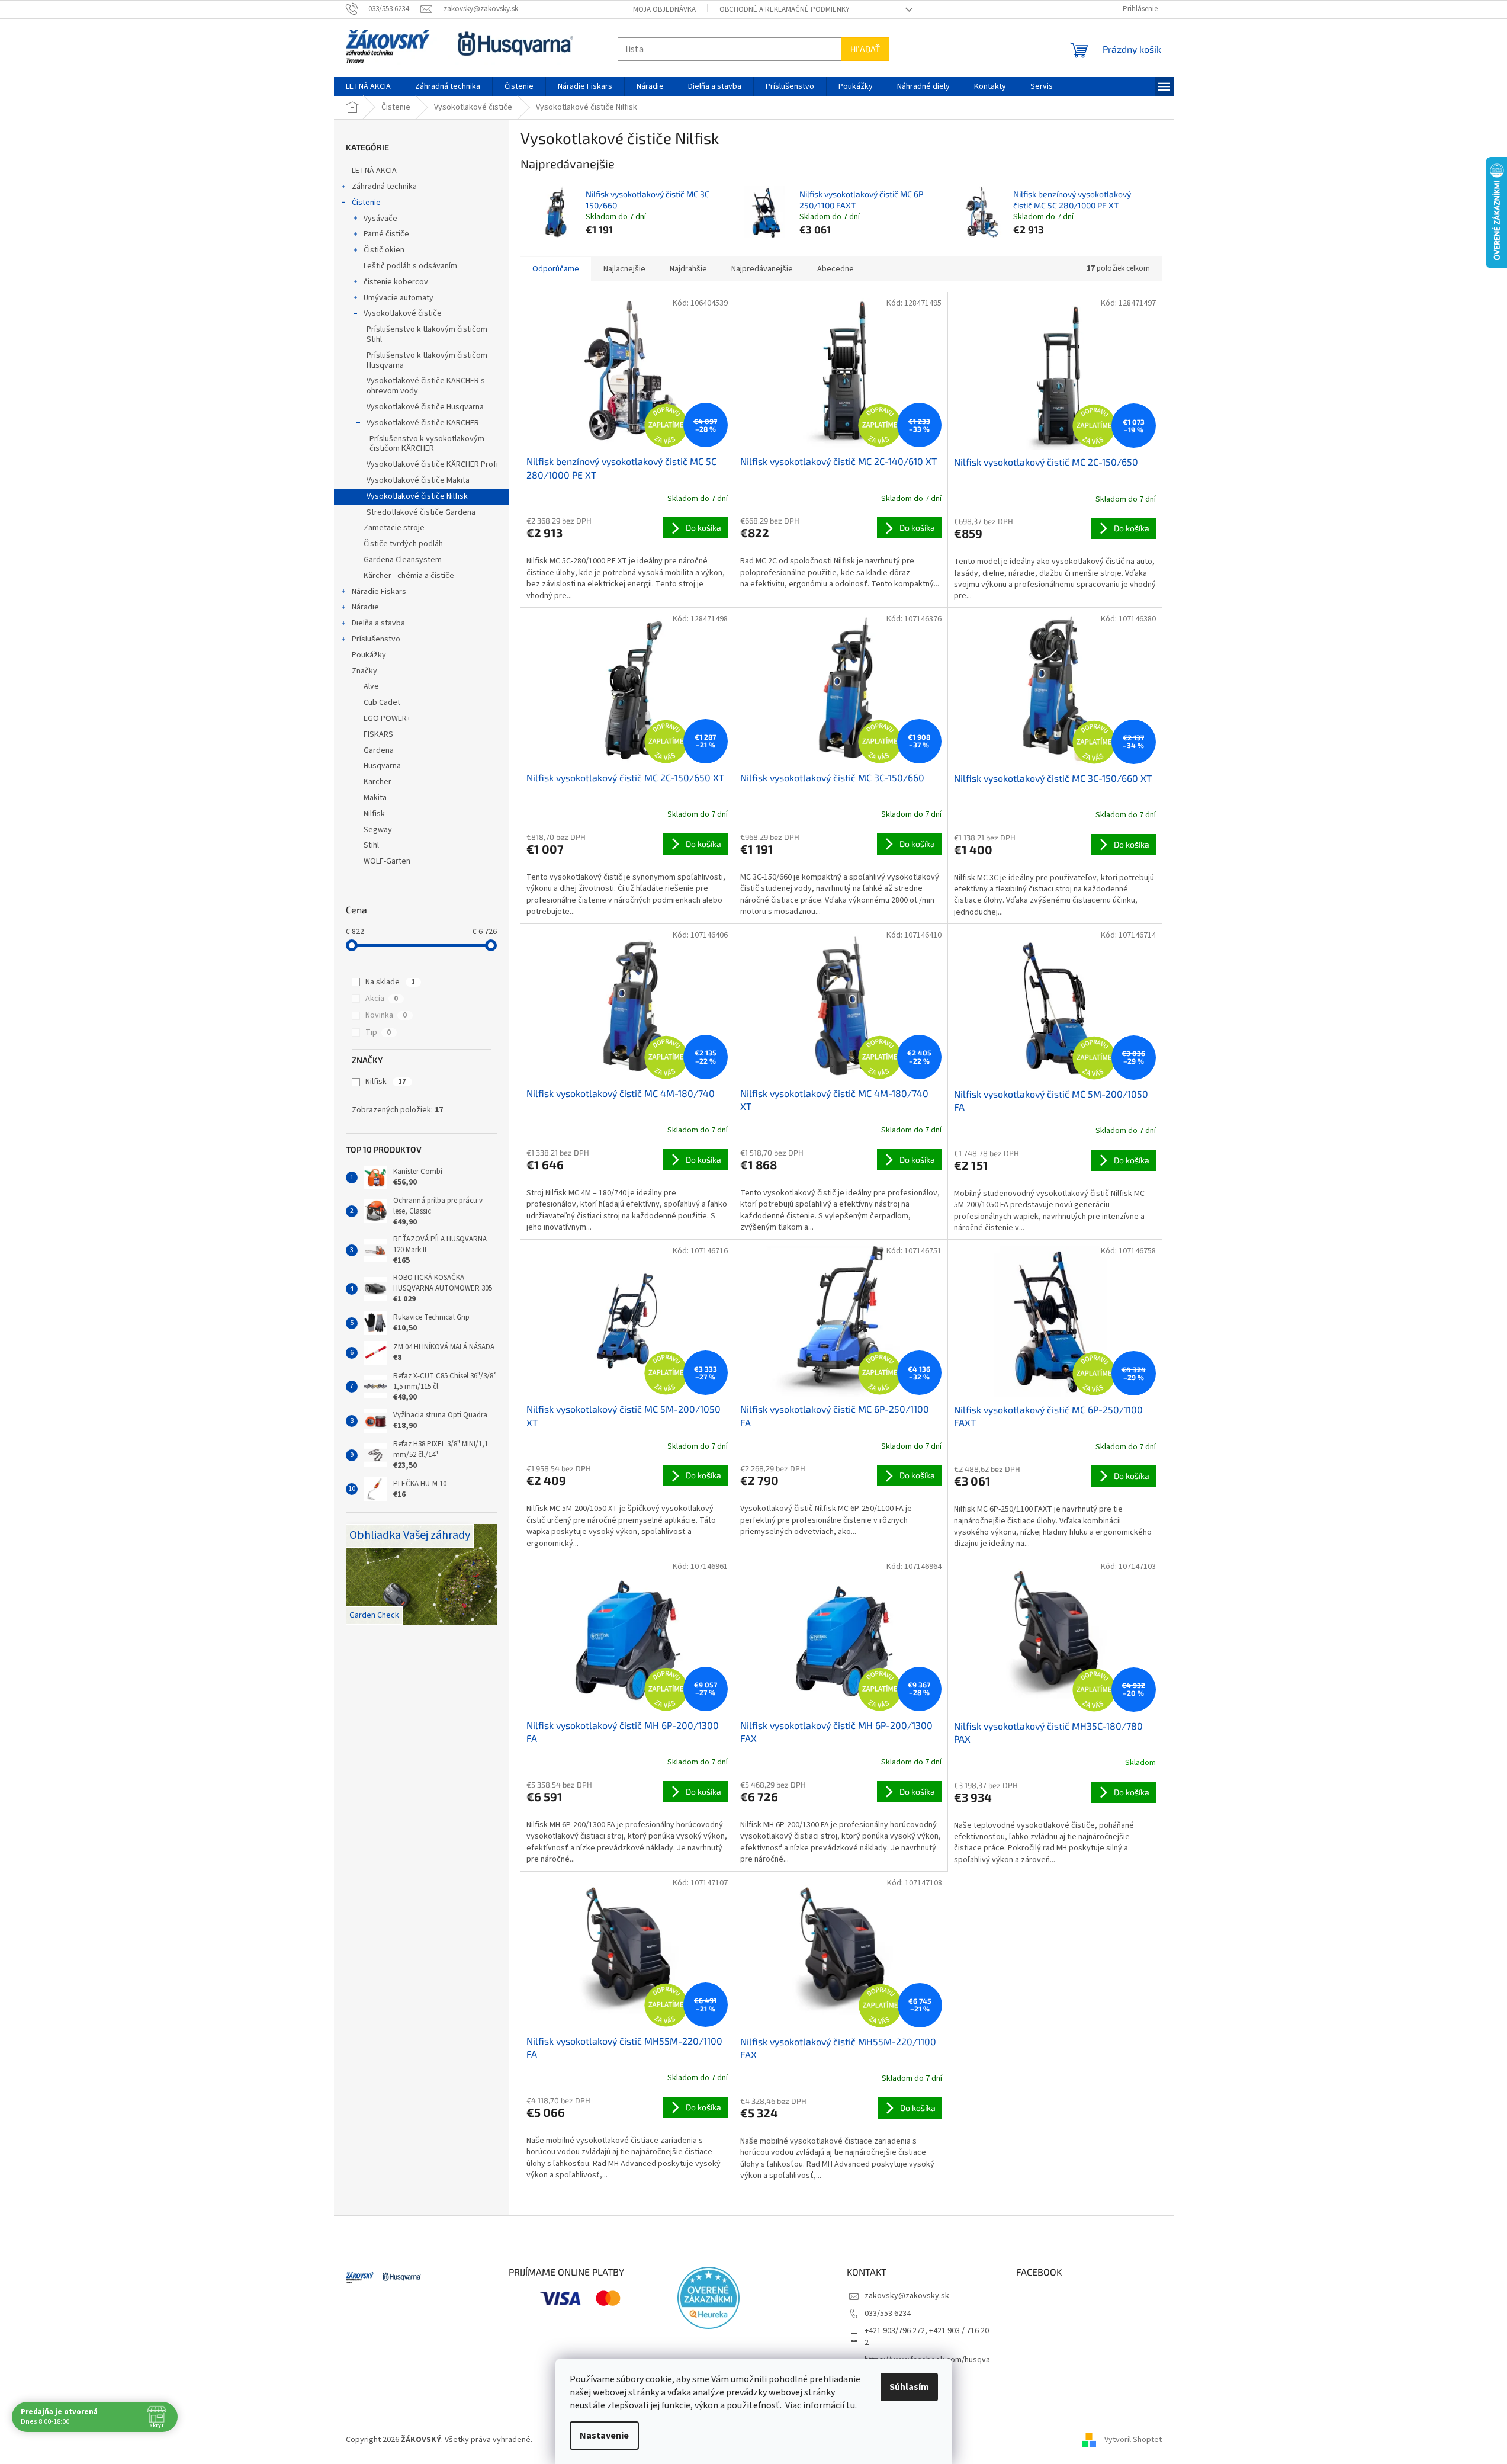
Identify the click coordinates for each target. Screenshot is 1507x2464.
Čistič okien (384, 250)
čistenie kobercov (396, 282)
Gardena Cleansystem (403, 560)
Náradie (365, 607)
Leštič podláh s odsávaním (410, 266)
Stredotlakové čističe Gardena (421, 512)
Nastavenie (604, 2436)
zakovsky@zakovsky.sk (907, 2296)
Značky (364, 671)
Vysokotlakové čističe (403, 313)
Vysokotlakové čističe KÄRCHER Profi (432, 464)
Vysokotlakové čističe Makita (418, 480)
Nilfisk (386, 1082)
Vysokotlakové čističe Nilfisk (417, 496)
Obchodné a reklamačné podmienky (785, 9)
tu (851, 2405)
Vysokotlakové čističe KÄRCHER (423, 423)
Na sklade (390, 982)
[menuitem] (368, 86)
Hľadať (865, 49)
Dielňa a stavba (378, 623)
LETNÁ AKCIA (374, 171)
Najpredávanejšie (762, 269)
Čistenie (366, 203)
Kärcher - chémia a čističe (409, 576)
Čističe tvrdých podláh (403, 544)
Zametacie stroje (394, 528)
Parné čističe (386, 234)
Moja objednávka (664, 9)
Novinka (386, 1015)
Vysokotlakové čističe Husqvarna (425, 407)
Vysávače (380, 219)
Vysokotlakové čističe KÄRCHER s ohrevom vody (426, 386)
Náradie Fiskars (379, 592)
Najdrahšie (688, 269)
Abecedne (836, 269)
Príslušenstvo (376, 639)
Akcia (382, 999)
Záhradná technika (384, 187)
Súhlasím (909, 2387)
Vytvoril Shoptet (1133, 2440)
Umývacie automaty (399, 298)
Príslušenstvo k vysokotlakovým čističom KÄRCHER (427, 444)
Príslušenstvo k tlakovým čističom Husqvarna (427, 360)
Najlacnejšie (624, 269)
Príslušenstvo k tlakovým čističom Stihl (427, 334)
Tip (378, 1032)
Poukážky (369, 655)
